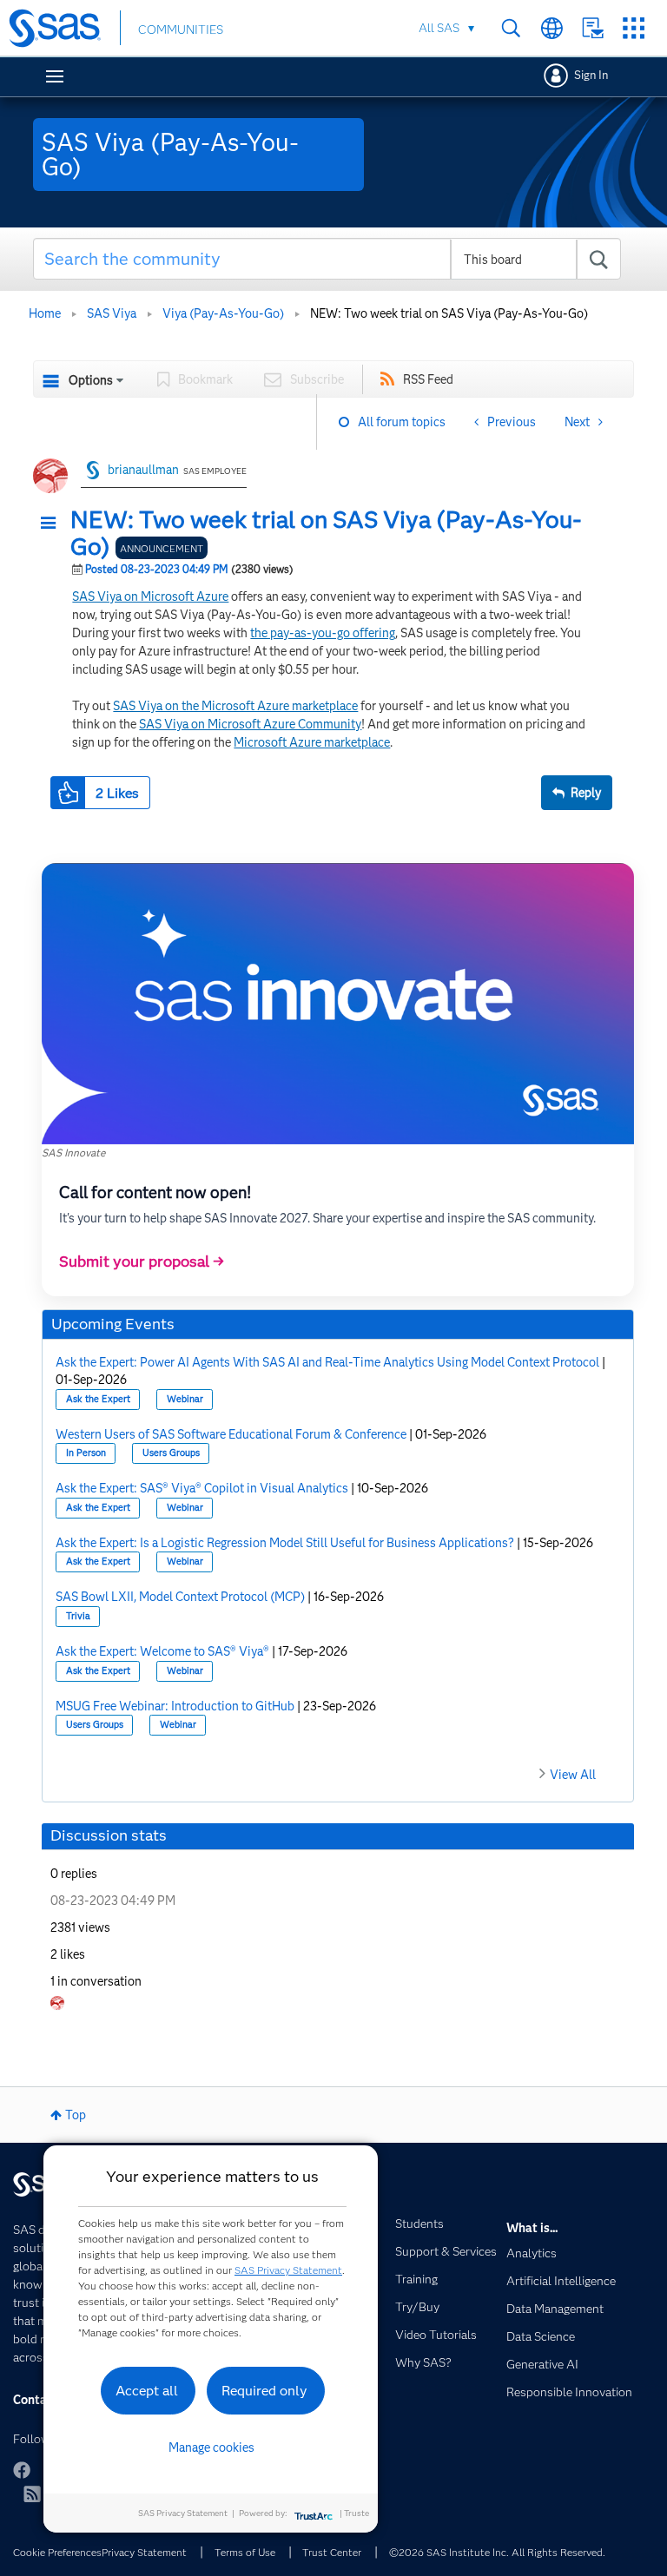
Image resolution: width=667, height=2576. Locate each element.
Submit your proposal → (142, 1262)
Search (511, 28)
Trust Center (332, 2552)
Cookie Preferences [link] (57, 2552)
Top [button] (76, 2115)
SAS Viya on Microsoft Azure (150, 596)
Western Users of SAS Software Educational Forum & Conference (231, 1434)
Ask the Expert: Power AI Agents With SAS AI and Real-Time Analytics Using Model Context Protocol (327, 1362)
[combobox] (327, 259)
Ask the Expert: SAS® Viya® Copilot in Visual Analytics (202, 1488)
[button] (53, 524)
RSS (32, 2494)
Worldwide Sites (552, 28)
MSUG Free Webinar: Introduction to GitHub (175, 1706)
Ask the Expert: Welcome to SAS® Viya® (162, 1651)
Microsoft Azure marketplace (312, 742)
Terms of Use (245, 2552)
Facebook (22, 2470)
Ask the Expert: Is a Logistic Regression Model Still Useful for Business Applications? (285, 1543)
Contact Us (593, 28)
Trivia (78, 1616)
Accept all (147, 2391)
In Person (86, 1453)
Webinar (185, 1399)
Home (45, 313)
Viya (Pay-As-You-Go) (223, 313)
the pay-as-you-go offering (323, 633)
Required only (264, 2391)
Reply (586, 793)
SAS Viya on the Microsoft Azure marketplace (235, 706)
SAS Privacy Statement (288, 2270)
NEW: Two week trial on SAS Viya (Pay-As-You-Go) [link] (449, 313)
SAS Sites (634, 28)
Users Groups (171, 1453)
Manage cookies (211, 2448)
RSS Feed (428, 379)
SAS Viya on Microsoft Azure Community (250, 724)
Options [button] (91, 380)
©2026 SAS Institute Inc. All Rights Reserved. (497, 2552)
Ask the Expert (98, 1399)
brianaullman (143, 470)
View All (573, 1775)
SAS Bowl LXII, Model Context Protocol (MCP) (180, 1597)
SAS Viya (112, 313)
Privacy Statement (144, 2552)
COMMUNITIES (181, 30)
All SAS (439, 28)
